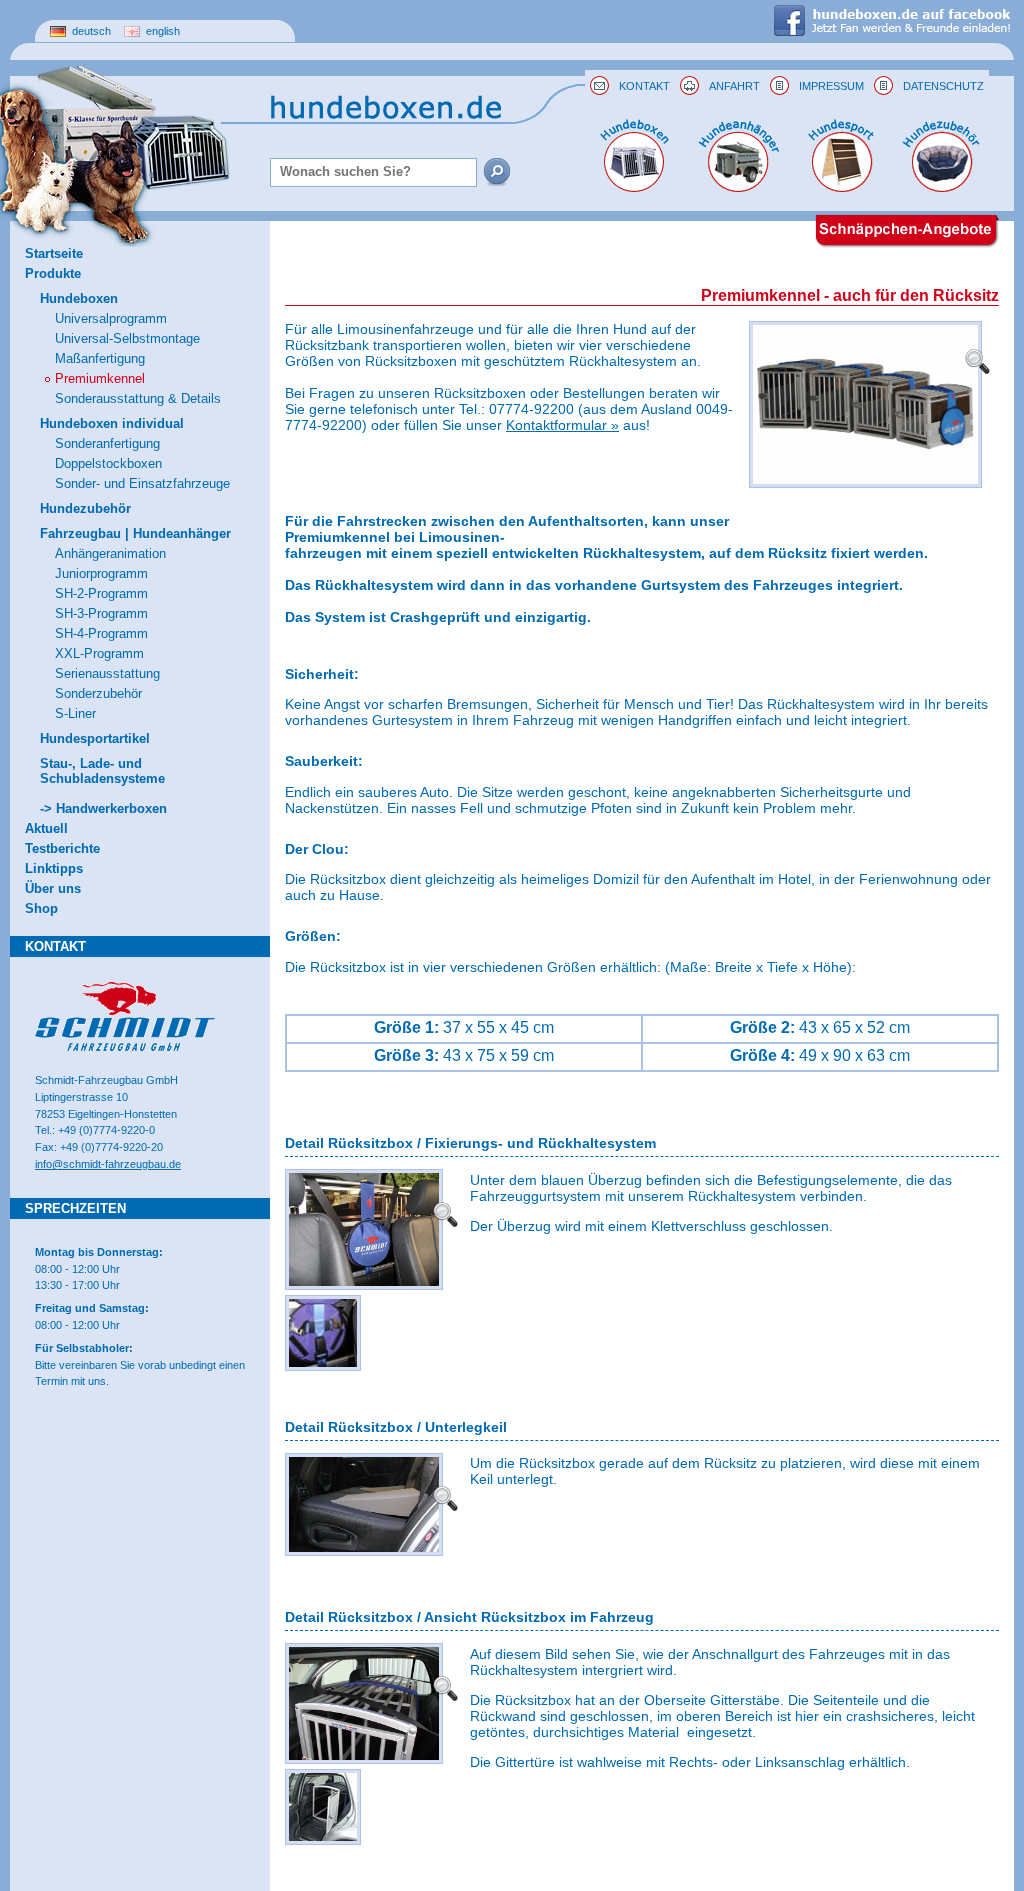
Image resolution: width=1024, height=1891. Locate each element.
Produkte (53, 273)
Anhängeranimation (110, 553)
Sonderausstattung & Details (138, 398)
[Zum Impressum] (779, 86)
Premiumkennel (100, 378)
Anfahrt (734, 86)
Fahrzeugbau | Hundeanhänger (135, 533)
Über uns (53, 888)
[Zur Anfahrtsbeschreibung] (689, 86)
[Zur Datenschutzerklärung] (883, 86)
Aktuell (46, 828)
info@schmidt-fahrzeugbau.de (108, 1164)
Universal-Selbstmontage (127, 338)
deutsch (90, 31)
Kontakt (644, 86)
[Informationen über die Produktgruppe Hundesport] (841, 187)
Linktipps (54, 868)
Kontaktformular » (562, 425)
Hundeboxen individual (112, 423)
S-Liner (75, 713)
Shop (41, 908)
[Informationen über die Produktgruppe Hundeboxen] (633, 187)
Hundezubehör (85, 508)
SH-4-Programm (101, 633)
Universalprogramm (111, 318)
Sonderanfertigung (107, 443)
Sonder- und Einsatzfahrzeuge (142, 483)
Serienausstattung (107, 673)
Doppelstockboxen (108, 463)
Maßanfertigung (100, 358)
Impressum (831, 86)
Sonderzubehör (98, 693)
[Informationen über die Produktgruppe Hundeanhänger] (737, 187)
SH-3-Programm (101, 613)
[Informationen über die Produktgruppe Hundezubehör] (941, 187)
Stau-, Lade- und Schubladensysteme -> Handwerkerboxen (103, 786)
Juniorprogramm (101, 573)
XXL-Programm (99, 653)
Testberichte (62, 848)
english (161, 31)
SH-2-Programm (101, 593)
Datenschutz (943, 86)
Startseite (54, 253)
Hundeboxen (79, 298)
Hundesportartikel (95, 738)
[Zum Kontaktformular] (599, 86)
